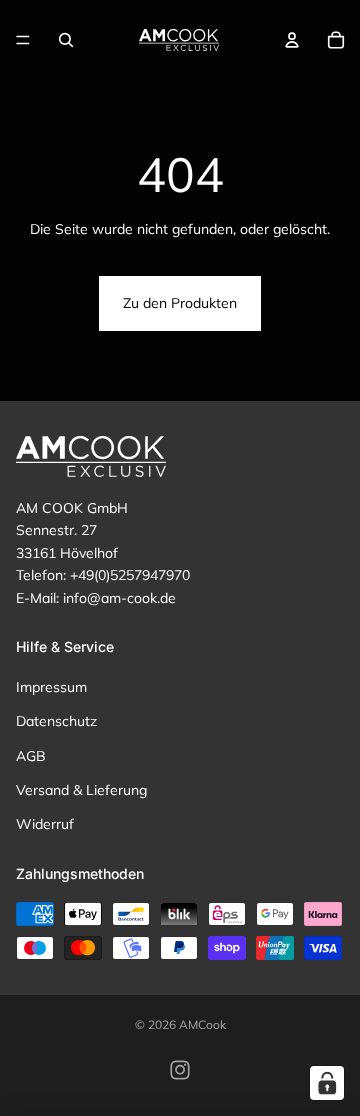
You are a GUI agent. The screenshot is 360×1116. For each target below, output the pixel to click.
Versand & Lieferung (81, 790)
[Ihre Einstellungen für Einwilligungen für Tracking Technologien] (327, 1083)
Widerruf (45, 824)
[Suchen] (66, 40)
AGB (31, 755)
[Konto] (292, 40)
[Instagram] (180, 1070)
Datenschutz (56, 721)
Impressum (51, 687)
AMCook (202, 1024)
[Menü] (23, 40)
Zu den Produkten (180, 303)
